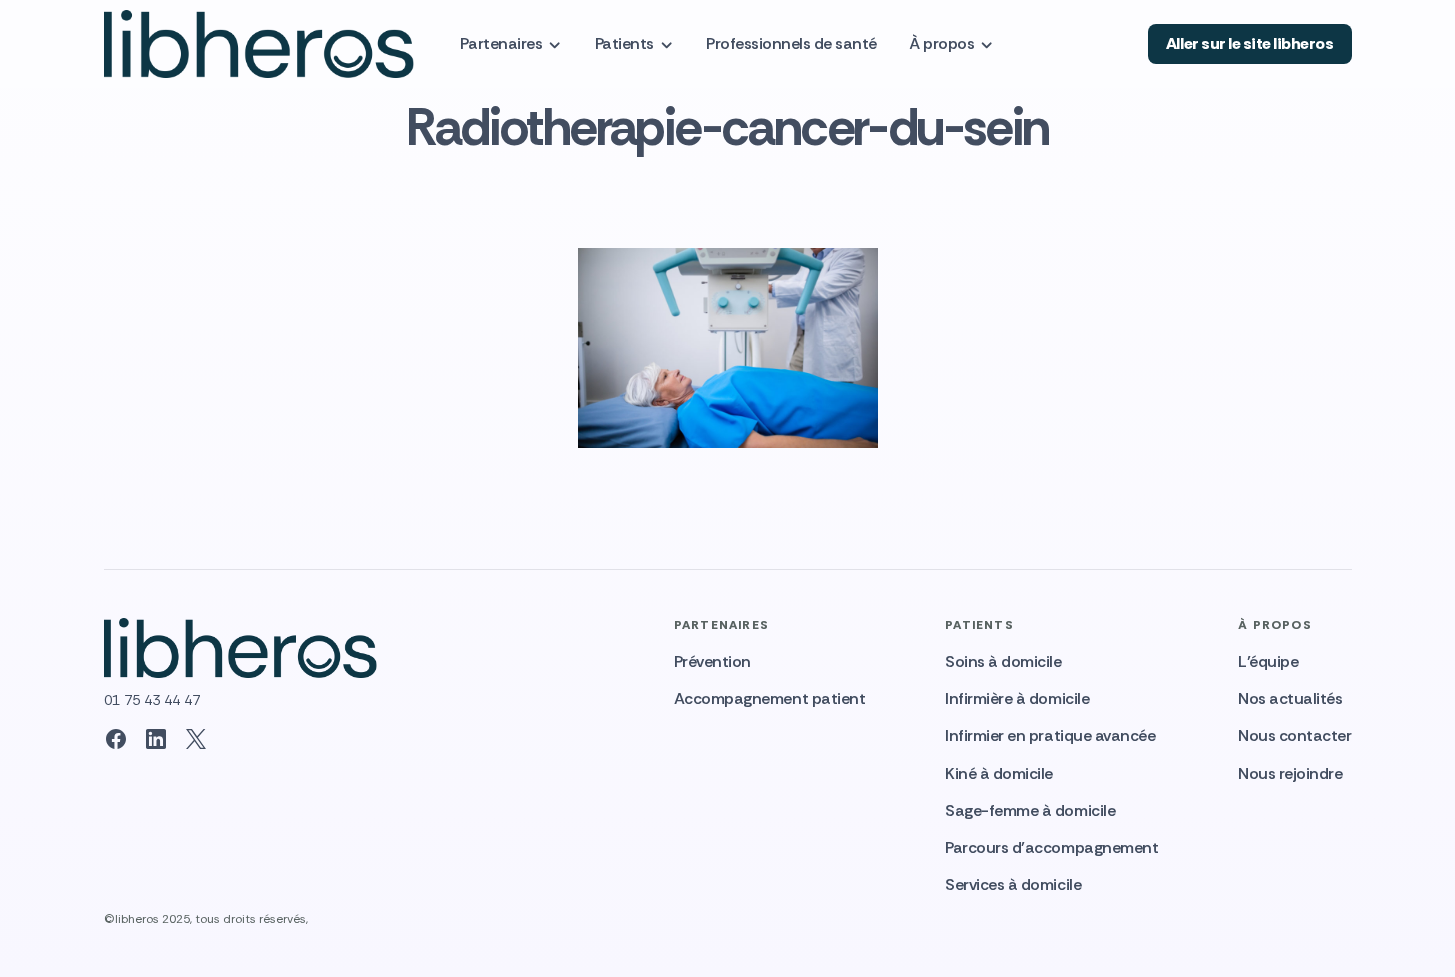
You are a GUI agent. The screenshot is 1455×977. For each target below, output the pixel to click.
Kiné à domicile (999, 773)
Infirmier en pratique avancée (1050, 735)
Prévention (712, 661)
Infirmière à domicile (1017, 698)
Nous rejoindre (1290, 773)
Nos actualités (1290, 698)
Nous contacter (1294, 735)
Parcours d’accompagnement (1051, 847)
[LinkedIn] (156, 739)
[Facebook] (116, 739)
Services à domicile (1013, 884)
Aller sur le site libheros (1250, 43)
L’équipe (1268, 661)
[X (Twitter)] (196, 739)
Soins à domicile (1003, 661)
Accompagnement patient (769, 698)
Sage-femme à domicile (1030, 810)
